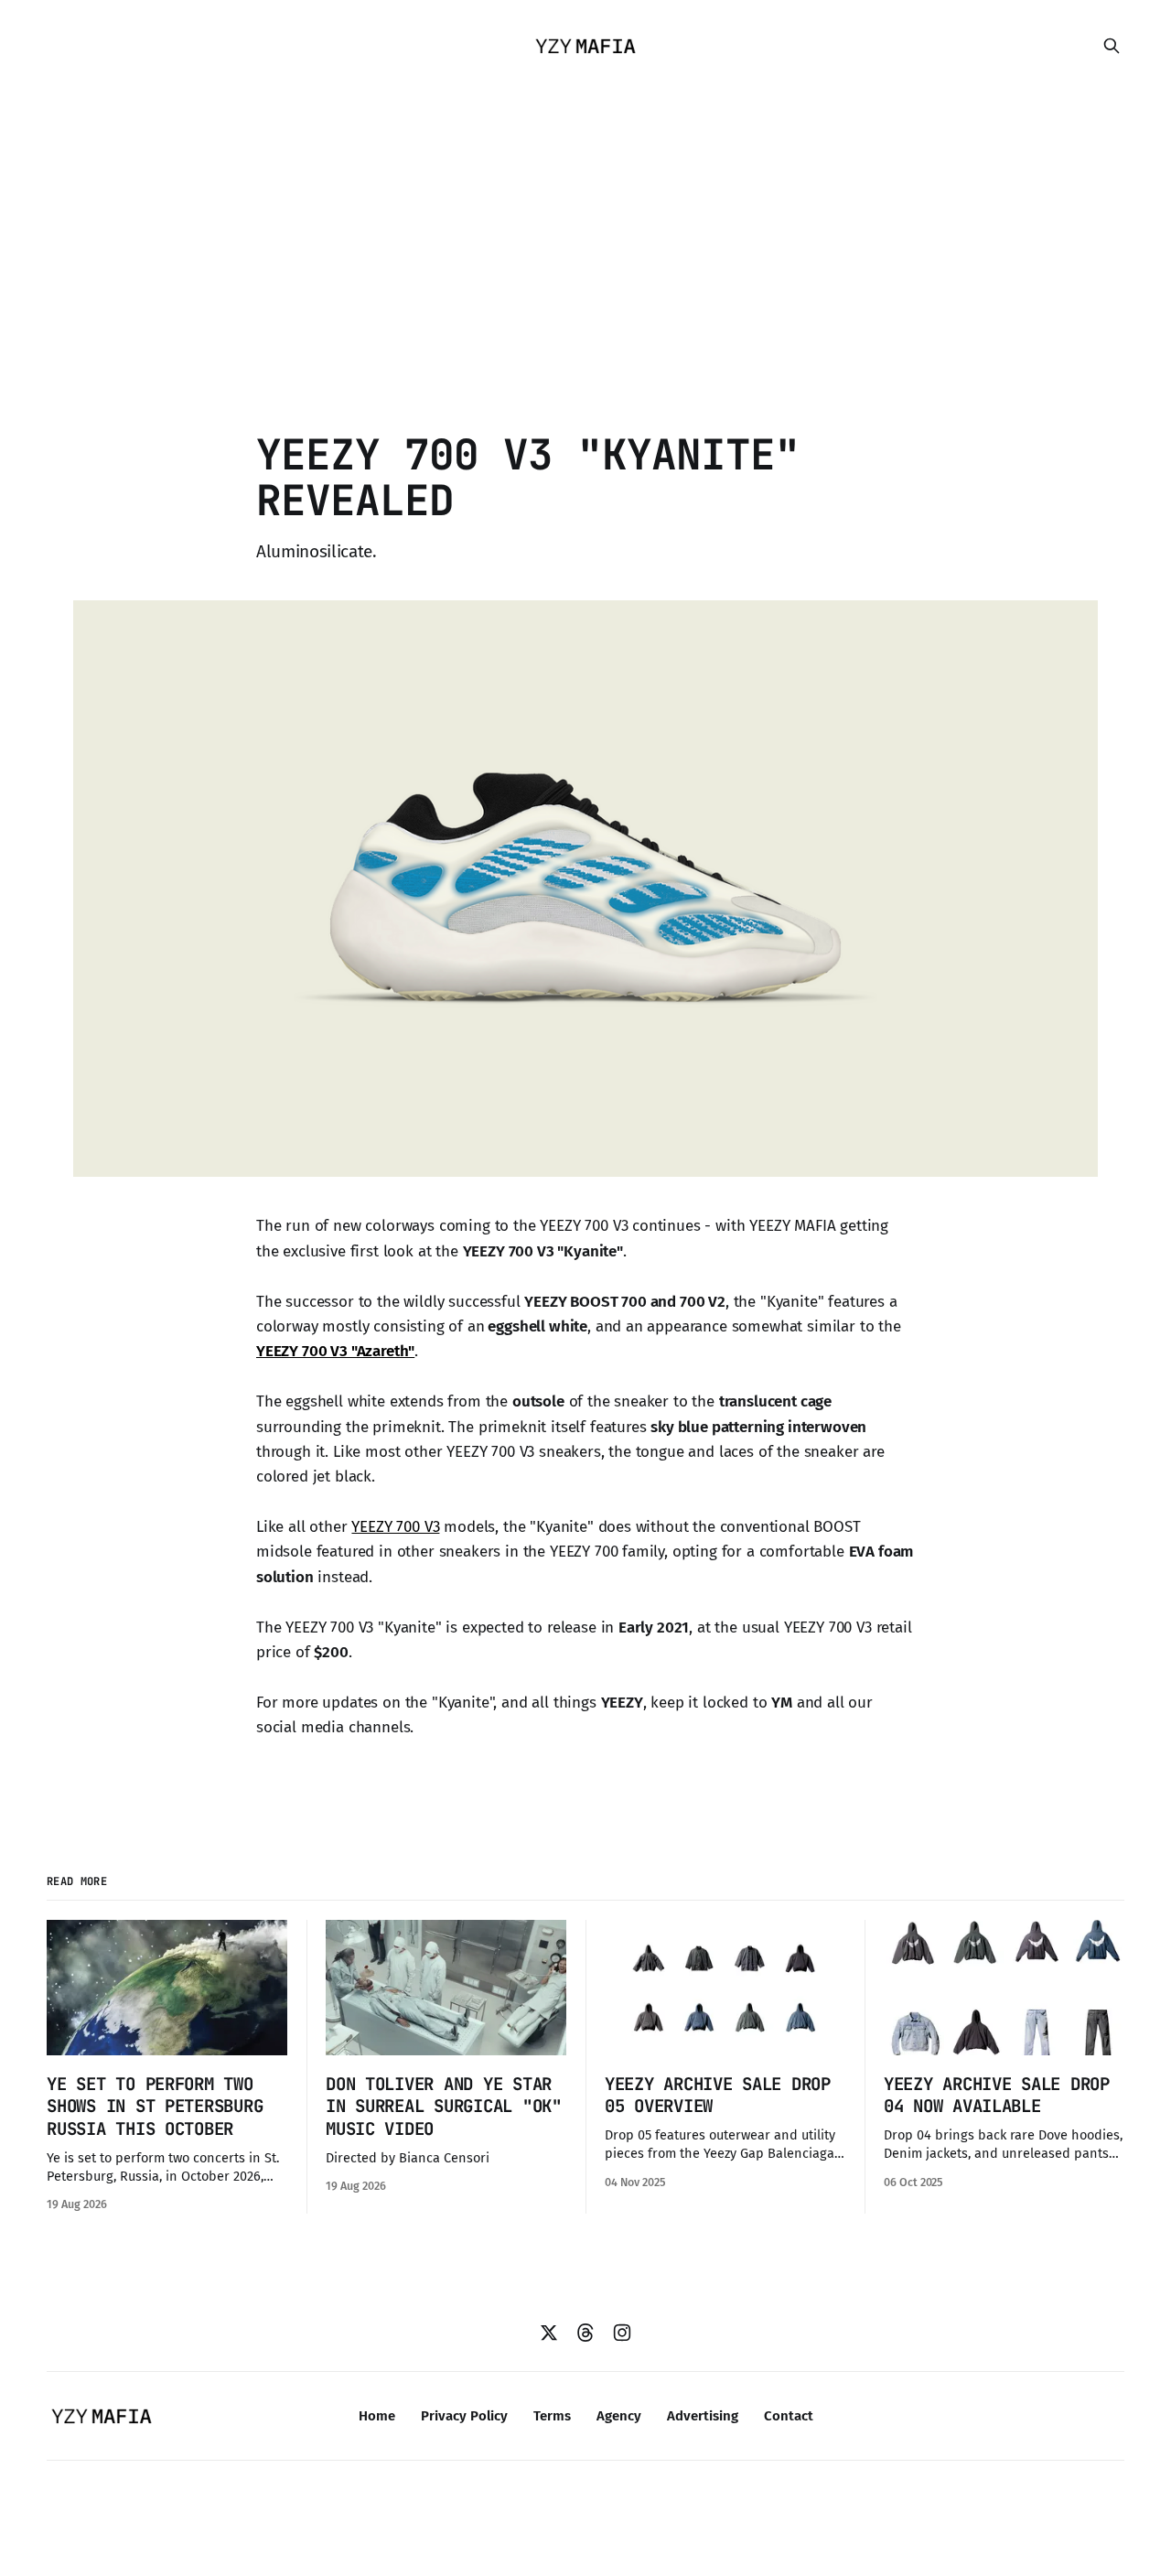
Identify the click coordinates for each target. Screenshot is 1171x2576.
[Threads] (585, 2333)
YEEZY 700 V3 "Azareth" (335, 1351)
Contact (789, 2416)
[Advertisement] (585, 229)
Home (377, 2416)
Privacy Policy (464, 2416)
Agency (619, 2416)
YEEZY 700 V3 (395, 1527)
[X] (549, 2333)
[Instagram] (622, 2333)
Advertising (703, 2416)
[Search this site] (1112, 46)
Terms (552, 2416)
